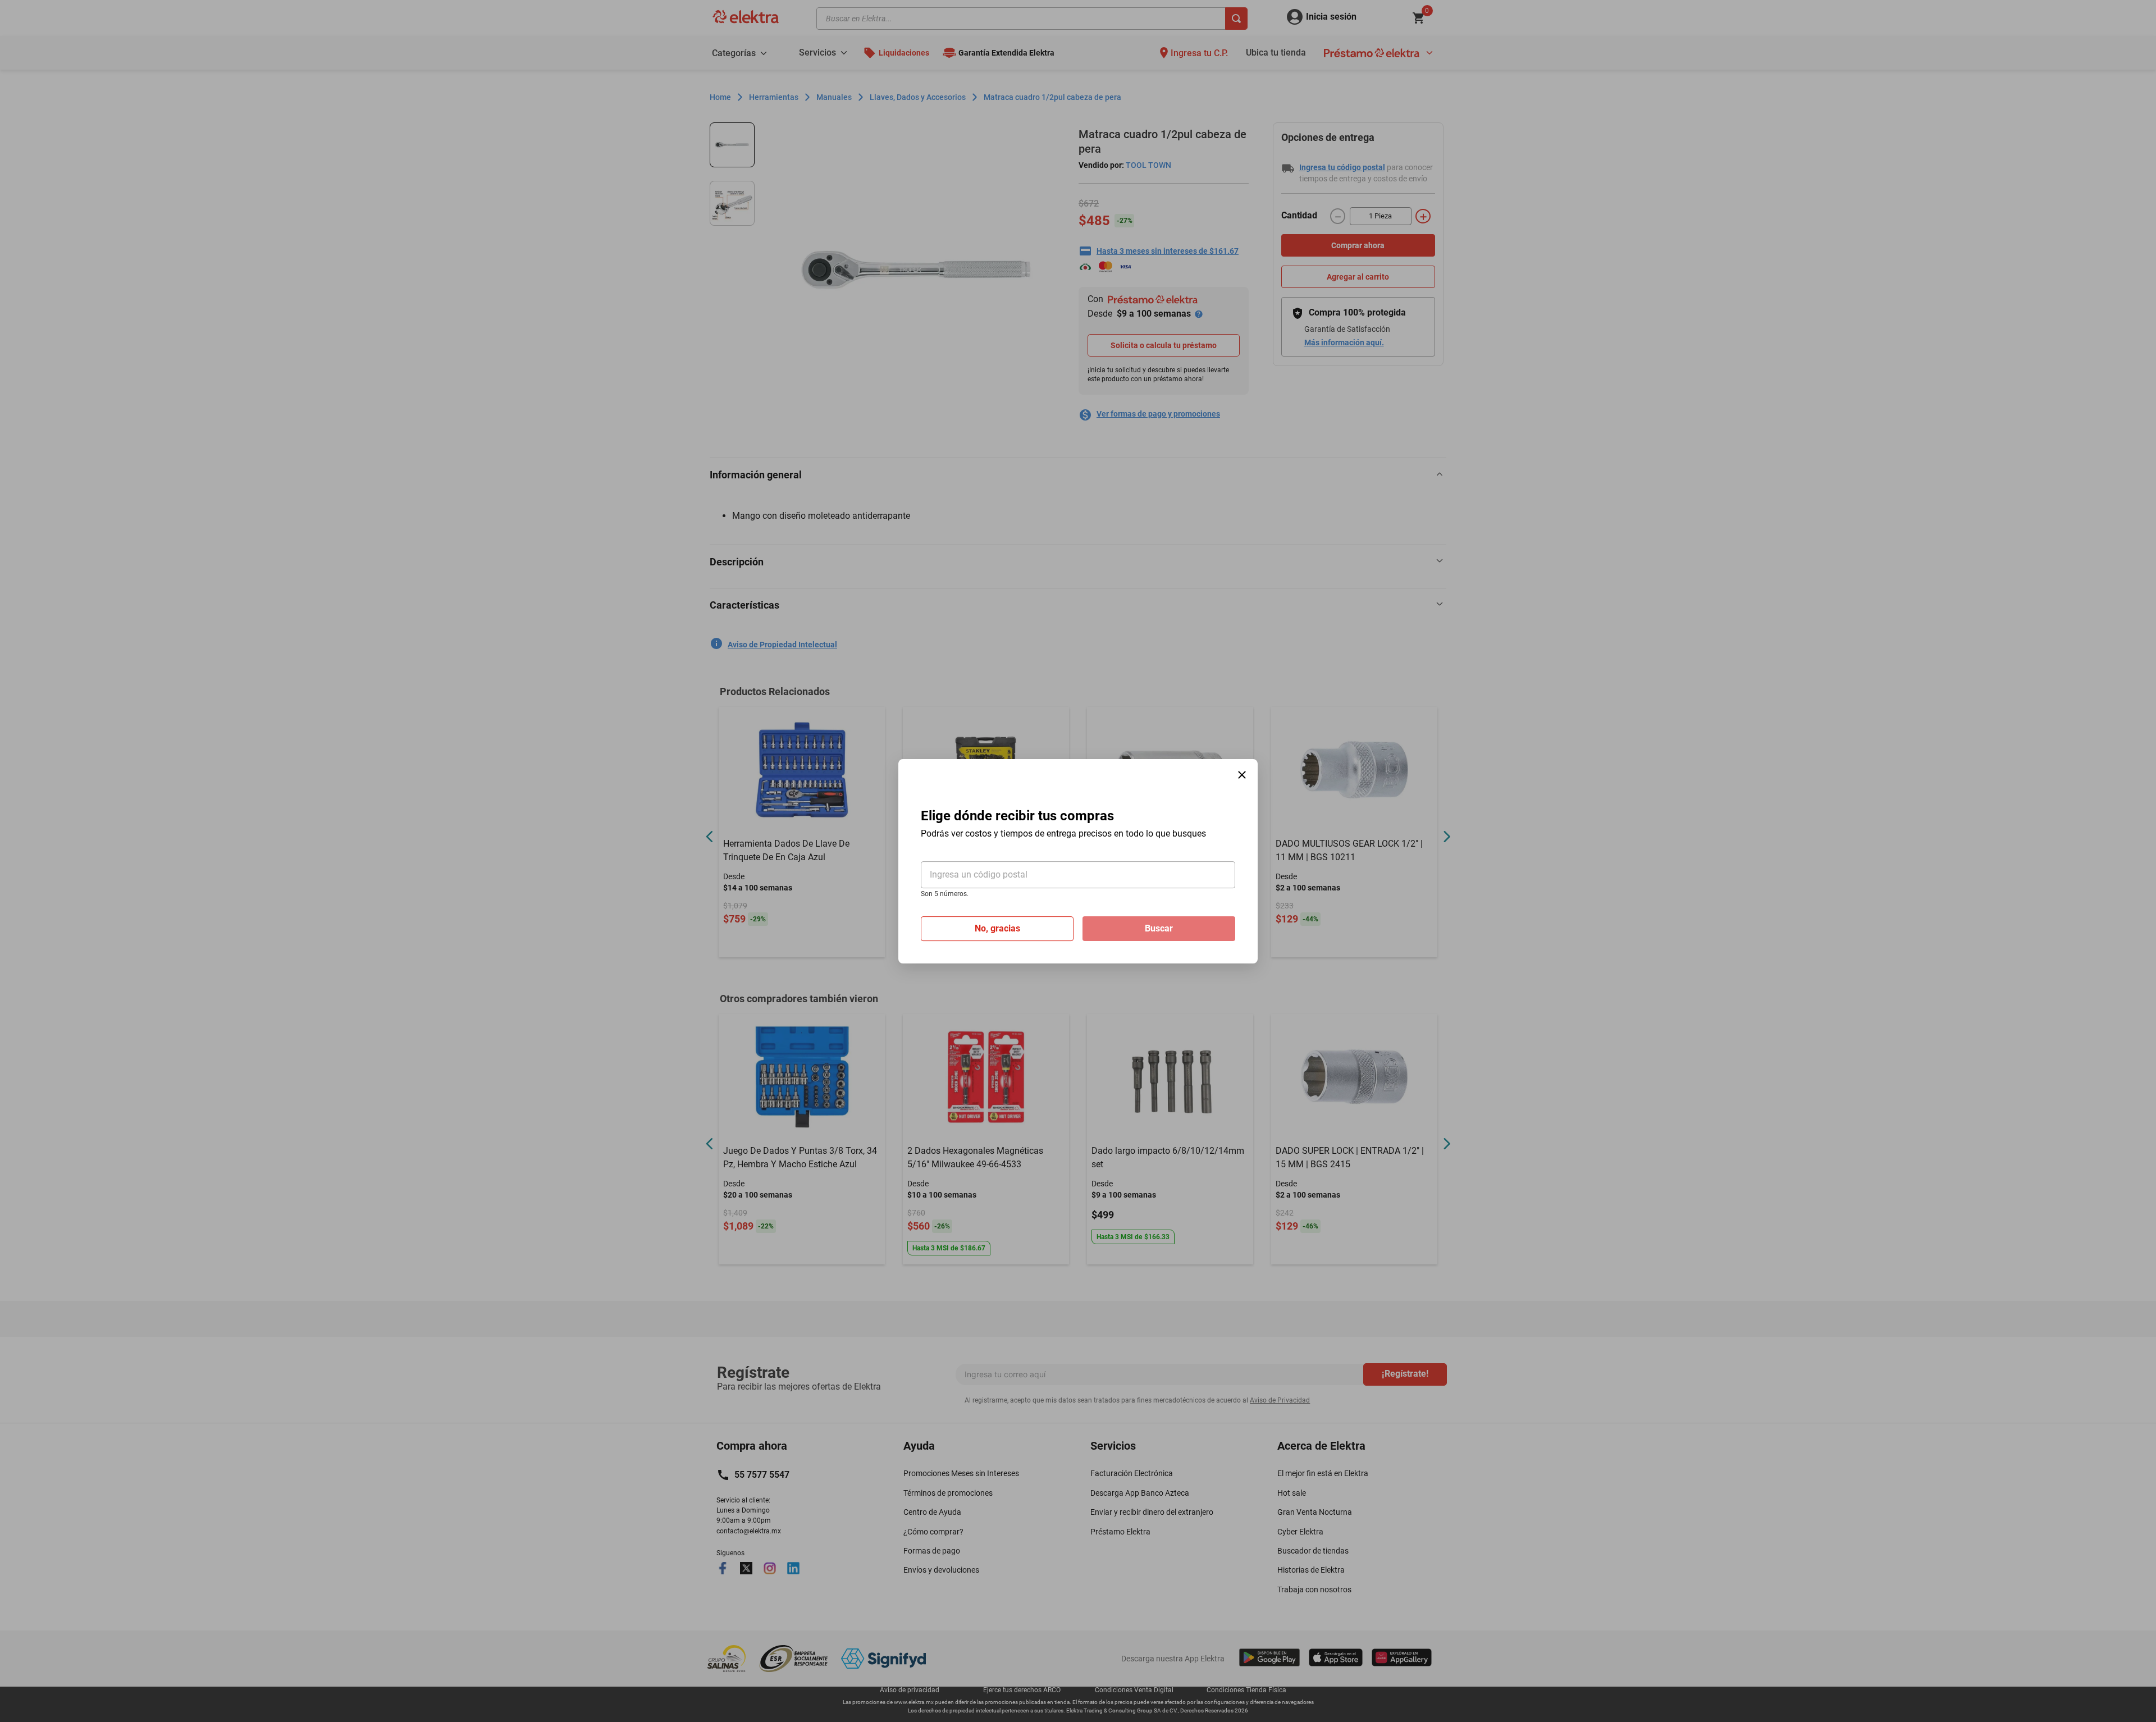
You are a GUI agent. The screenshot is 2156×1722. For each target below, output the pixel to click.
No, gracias (997, 928)
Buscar (1159, 928)
